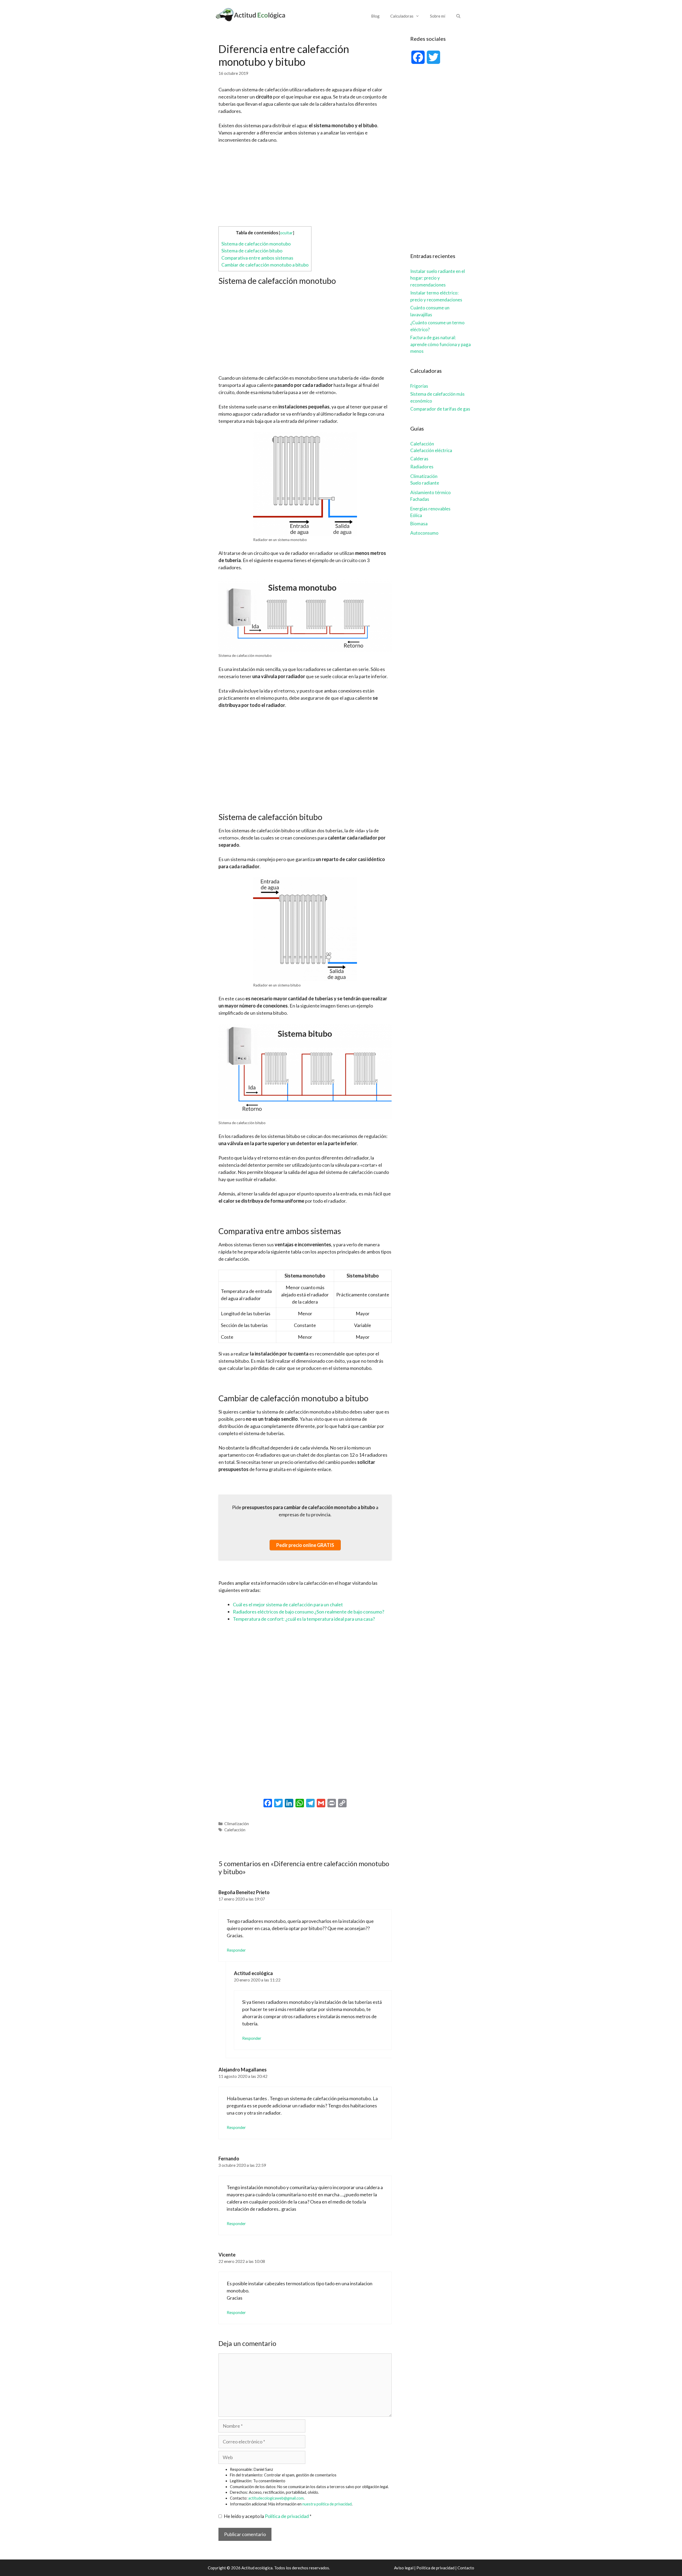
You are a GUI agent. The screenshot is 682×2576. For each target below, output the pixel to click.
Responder (236, 1950)
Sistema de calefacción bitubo (252, 251)
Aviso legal (404, 2568)
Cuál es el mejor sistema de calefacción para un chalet (288, 1604)
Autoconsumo (424, 533)
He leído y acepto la (268, 2516)
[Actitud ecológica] (250, 14)
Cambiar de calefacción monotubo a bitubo (265, 265)
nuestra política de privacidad (327, 2504)
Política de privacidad (287, 2516)
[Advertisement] (305, 184)
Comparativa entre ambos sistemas (257, 258)
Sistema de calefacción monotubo (256, 244)
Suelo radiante (425, 483)
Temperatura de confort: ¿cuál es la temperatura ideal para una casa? (304, 1619)
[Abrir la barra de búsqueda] (458, 16)
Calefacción (235, 1830)
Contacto (466, 2568)
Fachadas (420, 499)
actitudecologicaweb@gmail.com (276, 2498)
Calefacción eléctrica (431, 450)
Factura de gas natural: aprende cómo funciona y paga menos (441, 344)
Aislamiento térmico (431, 492)
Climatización (237, 1824)
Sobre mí (438, 16)
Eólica (416, 515)
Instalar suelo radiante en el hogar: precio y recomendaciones (438, 278)
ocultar (286, 233)
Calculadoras (402, 16)
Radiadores (422, 467)
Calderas (419, 459)
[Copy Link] (342, 1804)
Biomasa (419, 524)
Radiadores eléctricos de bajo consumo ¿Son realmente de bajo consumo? (308, 1612)
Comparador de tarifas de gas (440, 409)
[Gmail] (321, 1804)
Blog (375, 16)
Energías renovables (430, 509)
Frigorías (419, 386)
